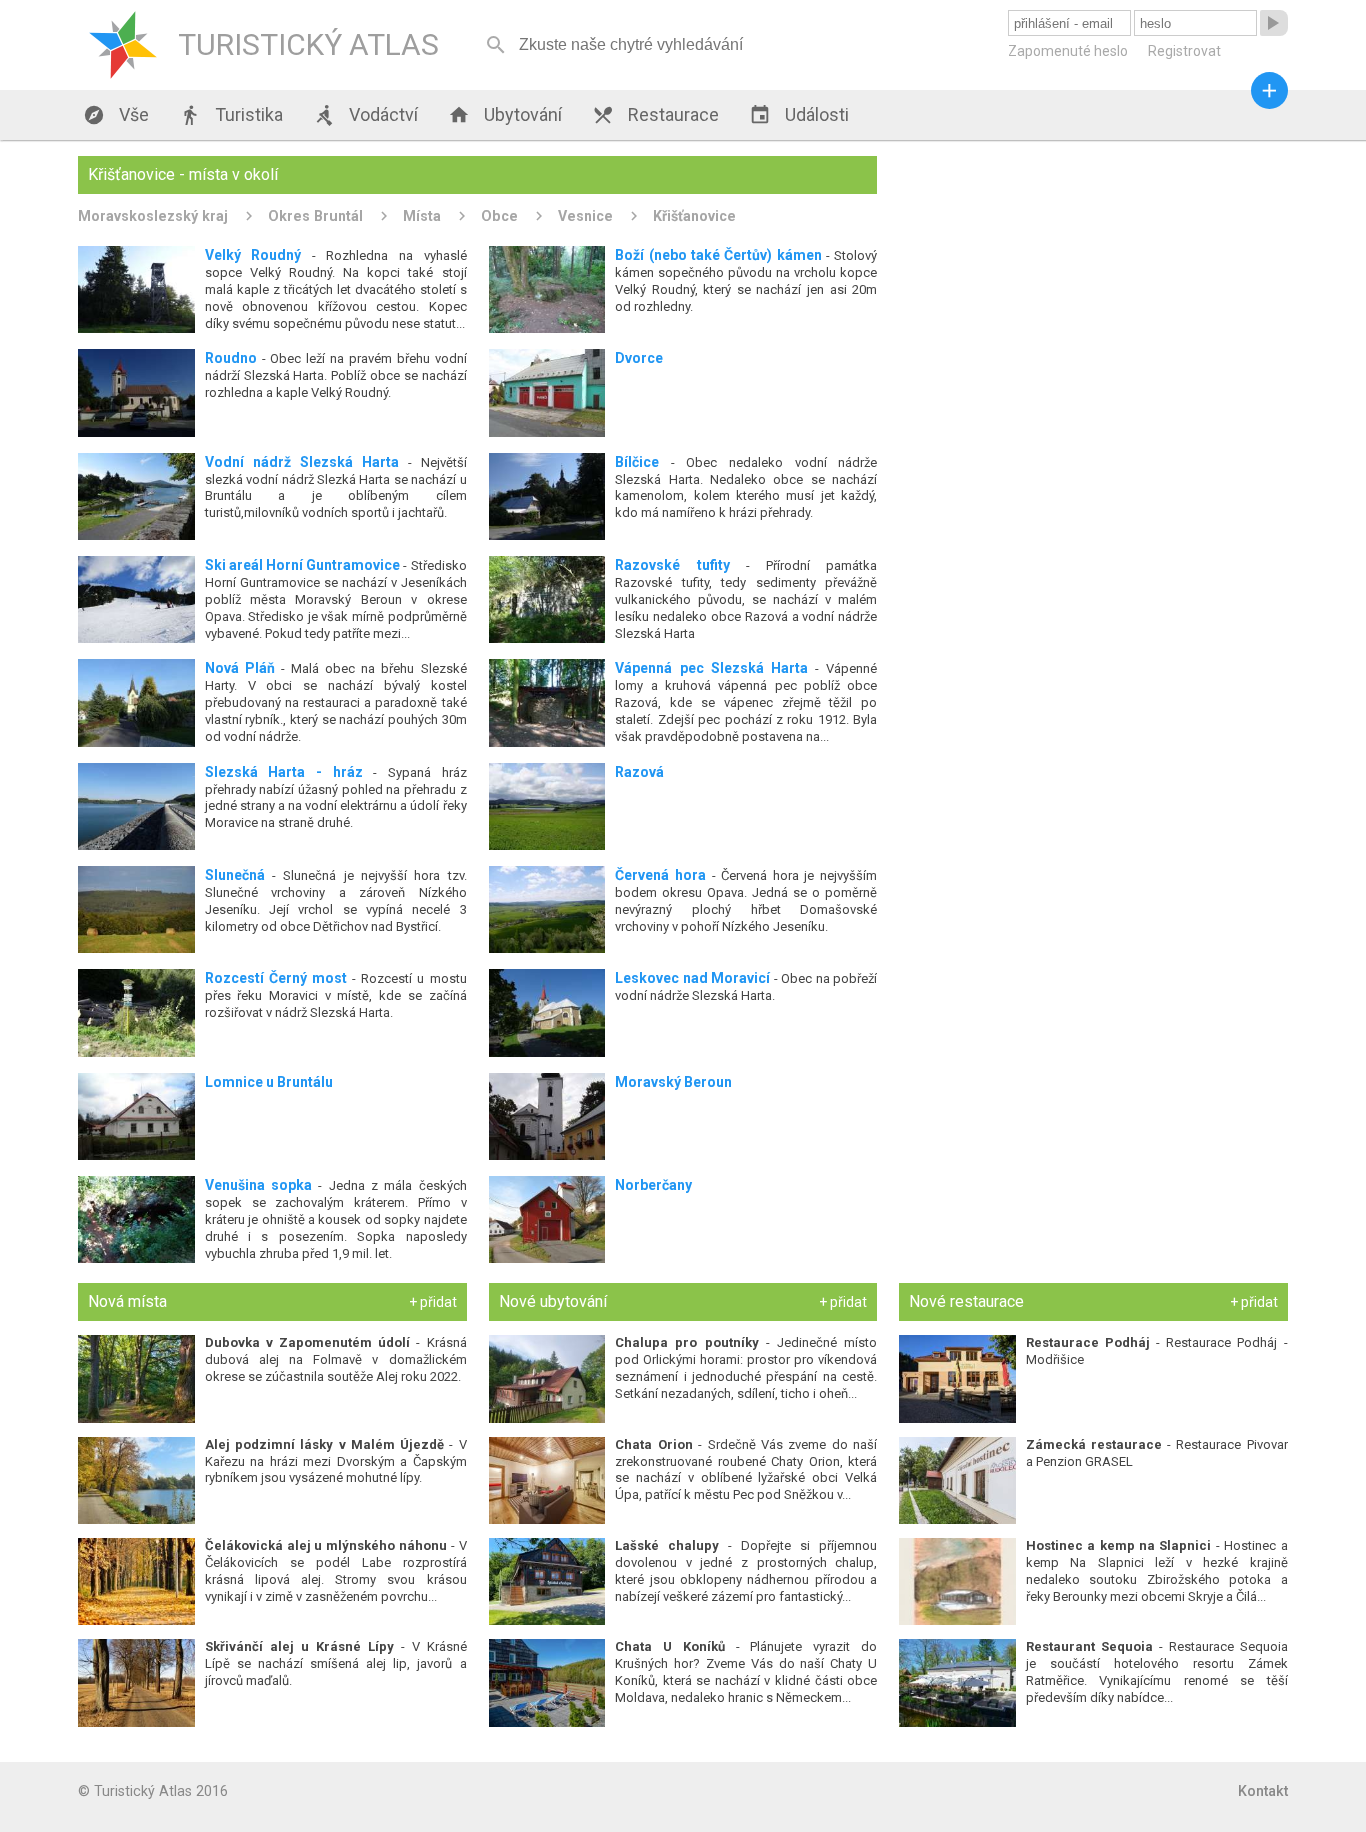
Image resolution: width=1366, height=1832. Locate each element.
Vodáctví (365, 115)
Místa (422, 216)
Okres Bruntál (315, 216)
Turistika (231, 115)
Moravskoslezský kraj (153, 216)
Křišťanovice (694, 216)
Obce (499, 216)
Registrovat (1184, 51)
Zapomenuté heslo (1068, 51)
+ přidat (433, 1302)
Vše (116, 115)
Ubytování (505, 115)
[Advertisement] (1093, 296)
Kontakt (1263, 1791)
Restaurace (655, 115)
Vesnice (585, 216)
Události (799, 115)
